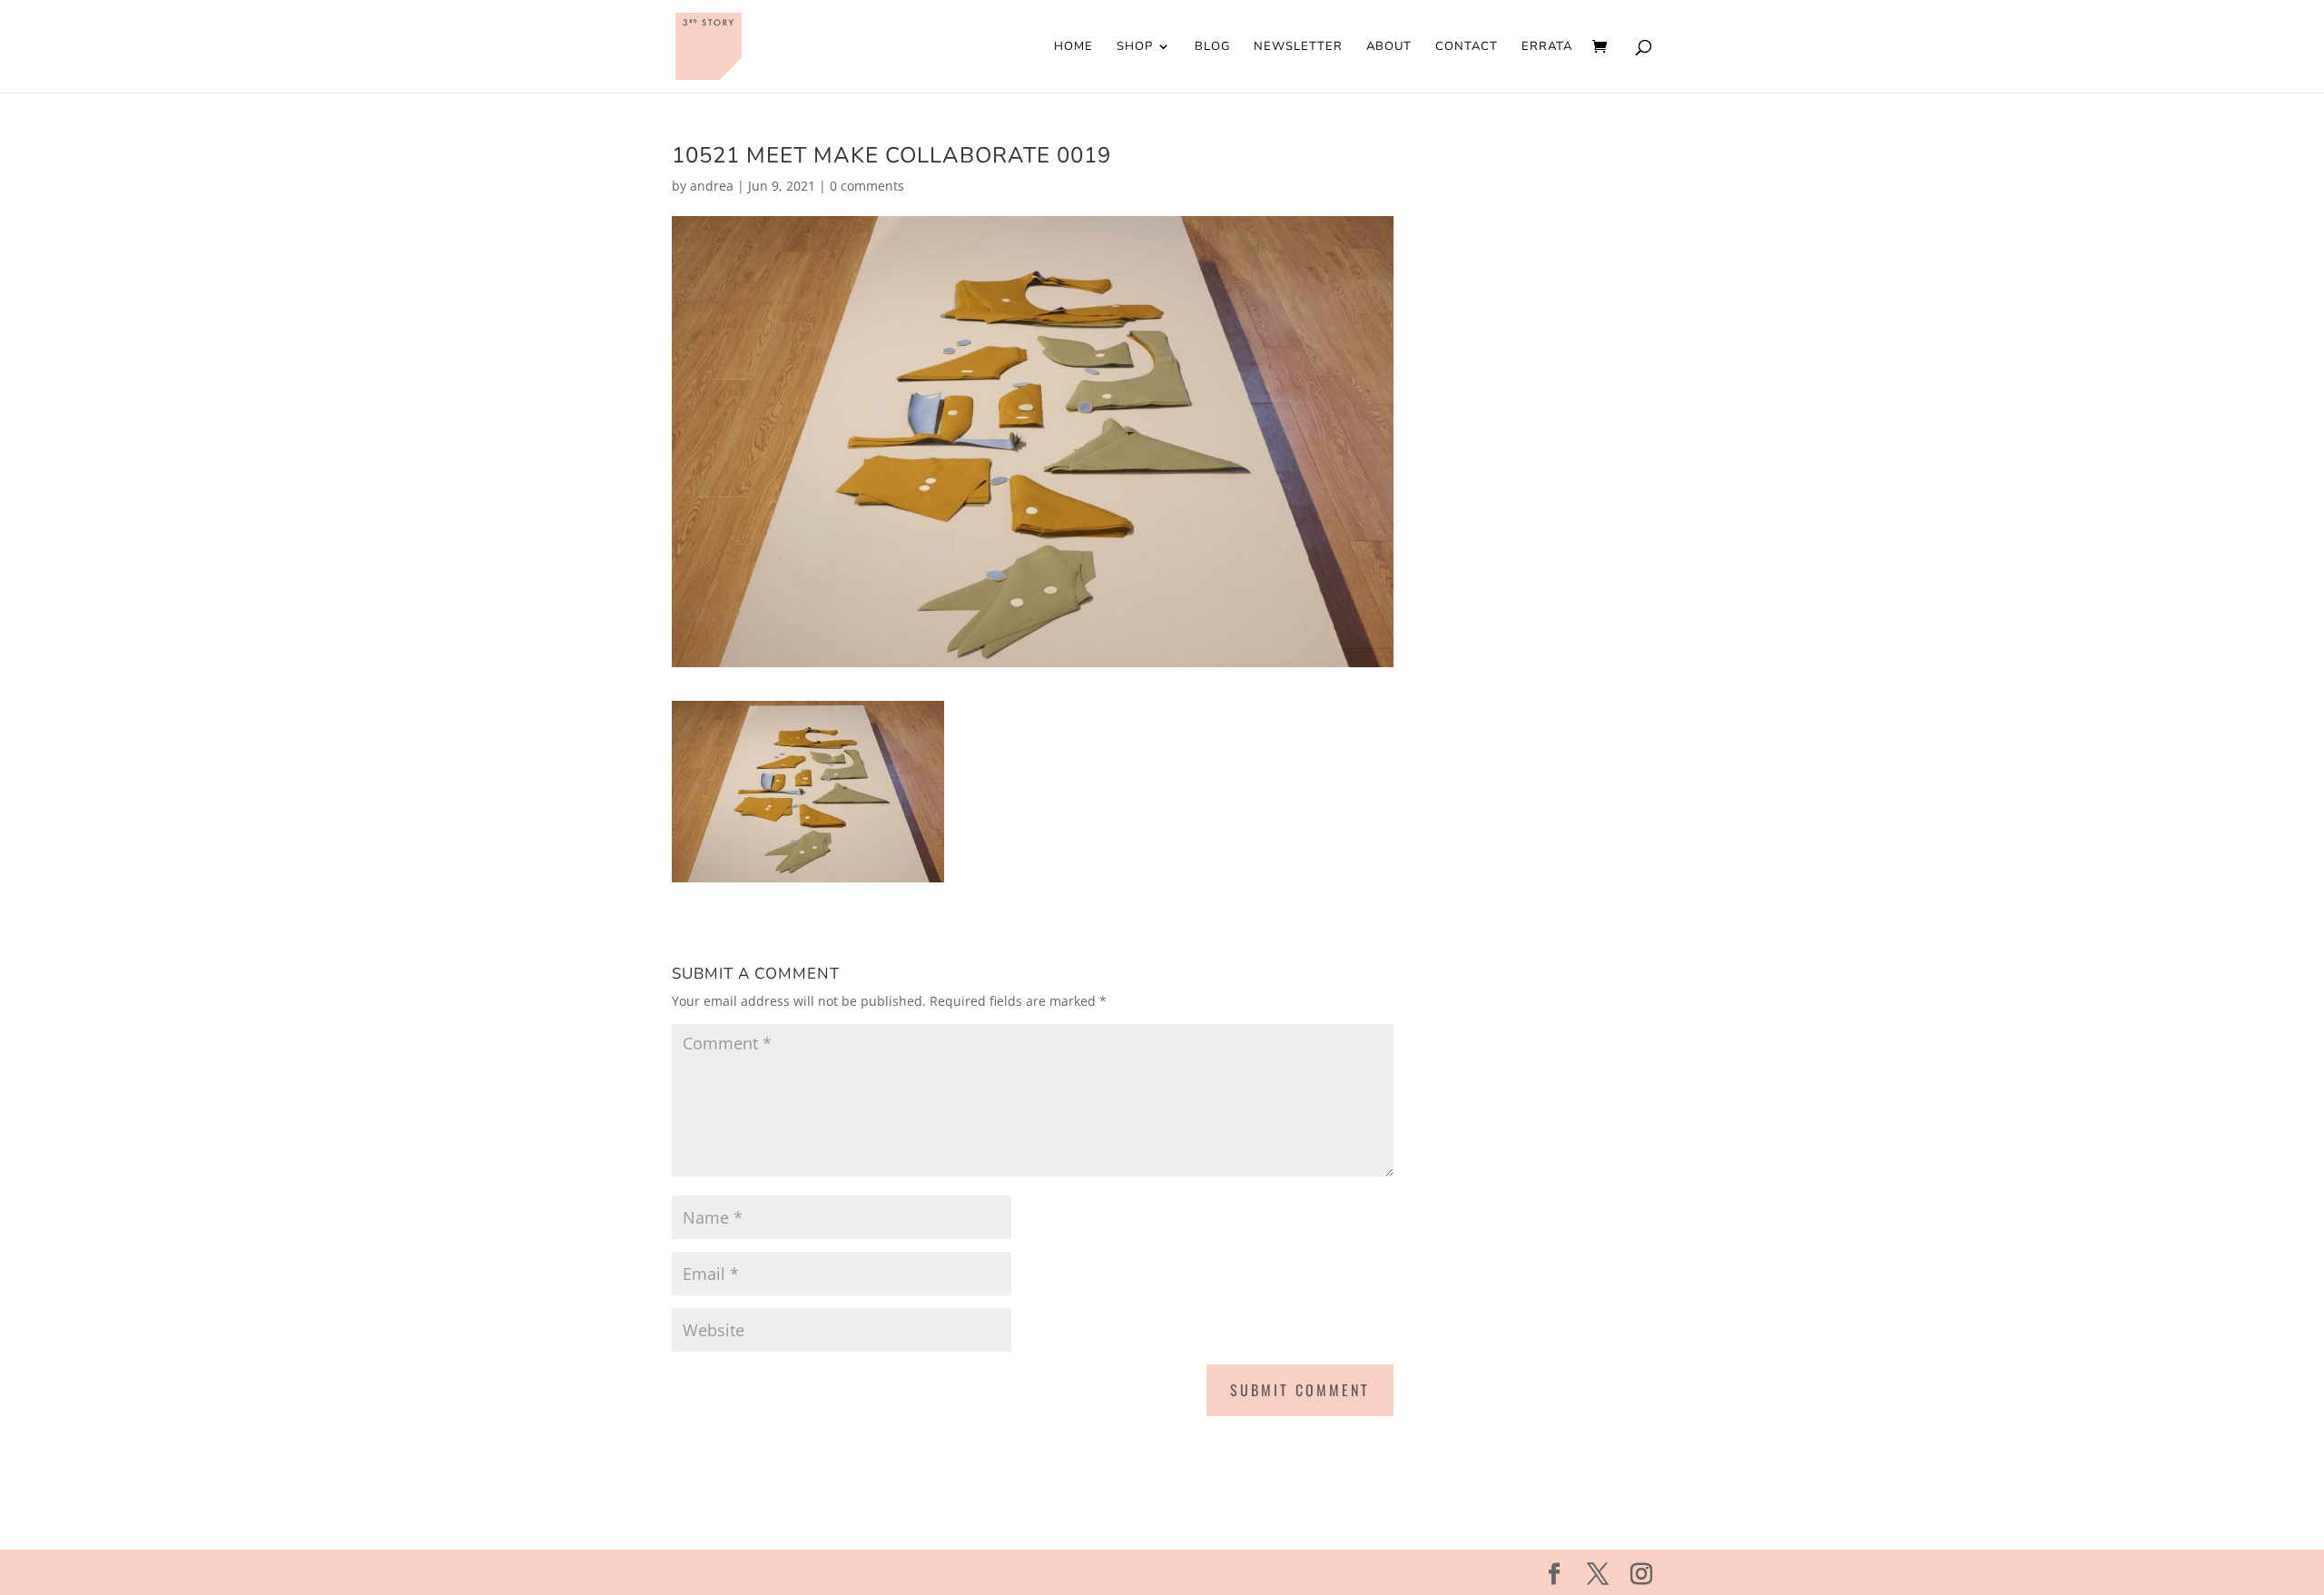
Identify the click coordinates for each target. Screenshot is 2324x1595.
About (1389, 47)
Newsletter (1298, 47)
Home (1073, 47)
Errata (1547, 47)
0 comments (867, 186)
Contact (1467, 47)
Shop (1135, 47)
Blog (1212, 47)
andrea (712, 186)
